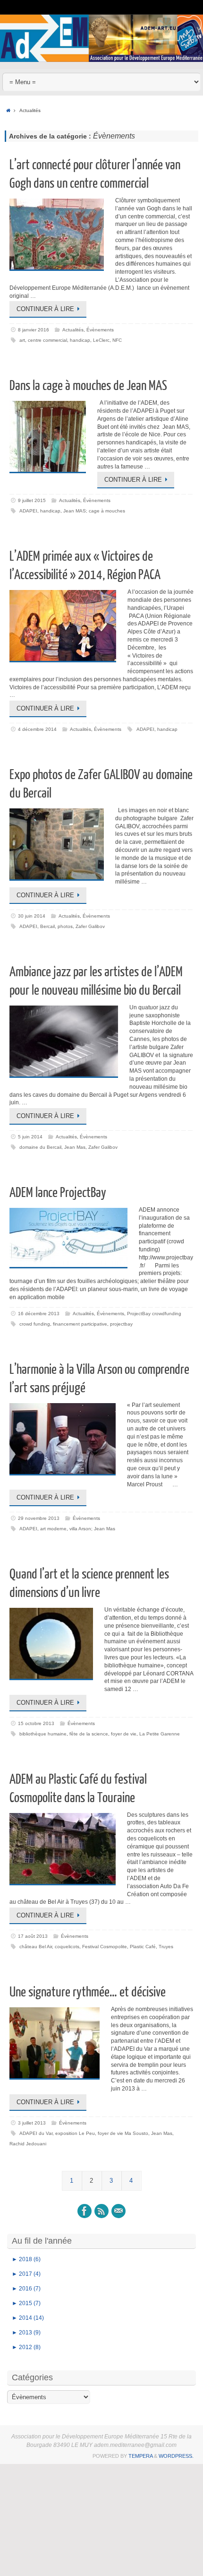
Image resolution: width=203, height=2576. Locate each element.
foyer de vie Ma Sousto (123, 2133)
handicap (80, 340)
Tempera (140, 2456)
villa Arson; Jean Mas (92, 1529)
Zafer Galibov (90, 926)
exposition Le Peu (75, 2133)
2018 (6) (26, 2259)
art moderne (53, 1529)
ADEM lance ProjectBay (58, 1193)
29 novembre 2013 (39, 1518)
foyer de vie (124, 1734)
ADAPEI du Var (36, 2133)
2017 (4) (26, 2274)
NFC (117, 340)
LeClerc (101, 340)
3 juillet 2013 (32, 2123)
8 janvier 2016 (34, 330)
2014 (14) (28, 2318)
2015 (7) (26, 2303)
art (22, 340)
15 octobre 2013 (36, 1723)
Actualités (73, 330)
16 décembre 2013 (39, 1314)
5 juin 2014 (30, 1137)
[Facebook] (85, 2211)
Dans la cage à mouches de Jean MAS (88, 386)
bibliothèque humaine (43, 1734)
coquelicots (67, 1947)
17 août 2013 (33, 1936)
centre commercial (47, 340)
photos (65, 926)
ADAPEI (28, 511)
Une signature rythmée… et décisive (88, 1992)
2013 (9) (26, 2333)
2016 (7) (26, 2289)
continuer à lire (45, 309)
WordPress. (176, 2456)
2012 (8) (26, 2347)
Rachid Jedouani (28, 2144)
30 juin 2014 (32, 916)
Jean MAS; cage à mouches (94, 511)
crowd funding (35, 1324)
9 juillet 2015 (32, 500)
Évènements (100, 330)
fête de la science (89, 1734)
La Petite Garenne (160, 1734)
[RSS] (101, 2211)
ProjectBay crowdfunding (154, 1314)
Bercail (47, 926)
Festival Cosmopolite (105, 1947)
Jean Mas (75, 1147)
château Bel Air (36, 1947)
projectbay (121, 1324)
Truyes (166, 1947)
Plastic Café (143, 1947)
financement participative (80, 1324)
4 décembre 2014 (37, 729)
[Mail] (118, 2211)
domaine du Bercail (40, 1147)
